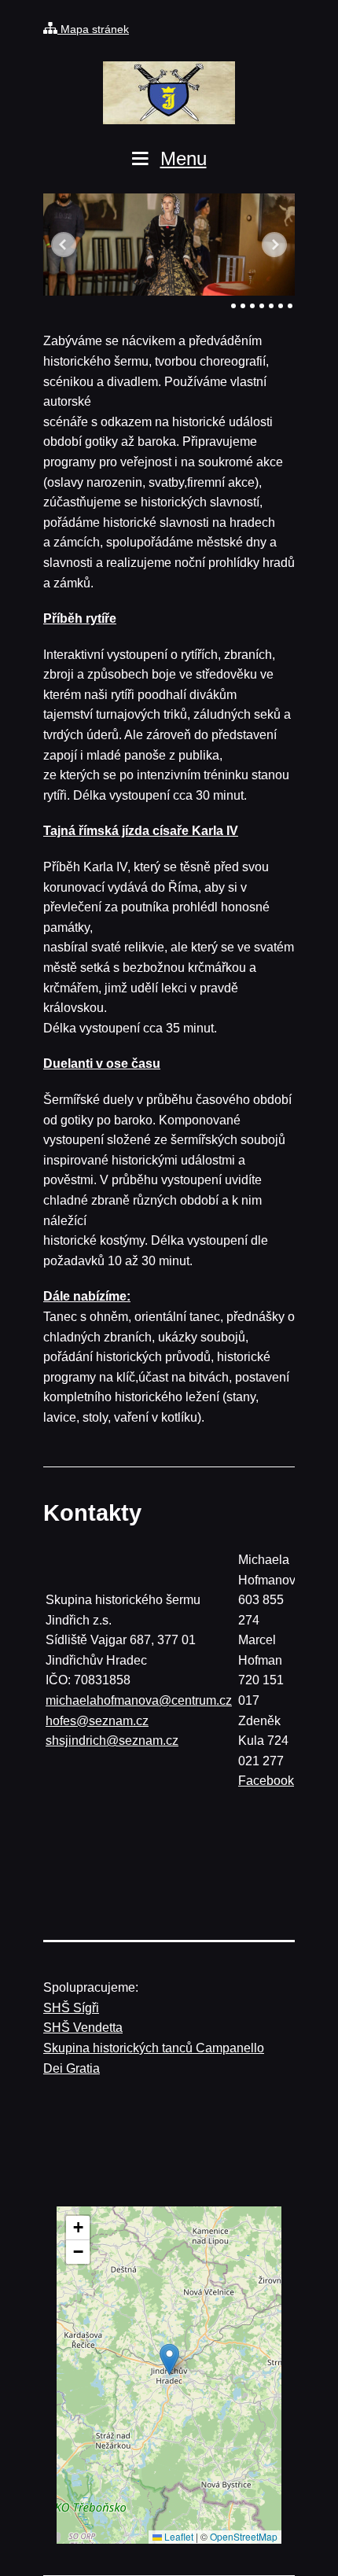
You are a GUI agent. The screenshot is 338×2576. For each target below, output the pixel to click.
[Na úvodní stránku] (169, 93)
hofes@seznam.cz (97, 1721)
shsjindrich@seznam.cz (112, 1741)
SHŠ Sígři (71, 2008)
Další (274, 245)
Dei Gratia (72, 2068)
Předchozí (64, 245)
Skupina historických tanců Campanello (154, 2048)
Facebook (266, 1781)
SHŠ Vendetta (83, 2028)
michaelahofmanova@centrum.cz (139, 1700)
